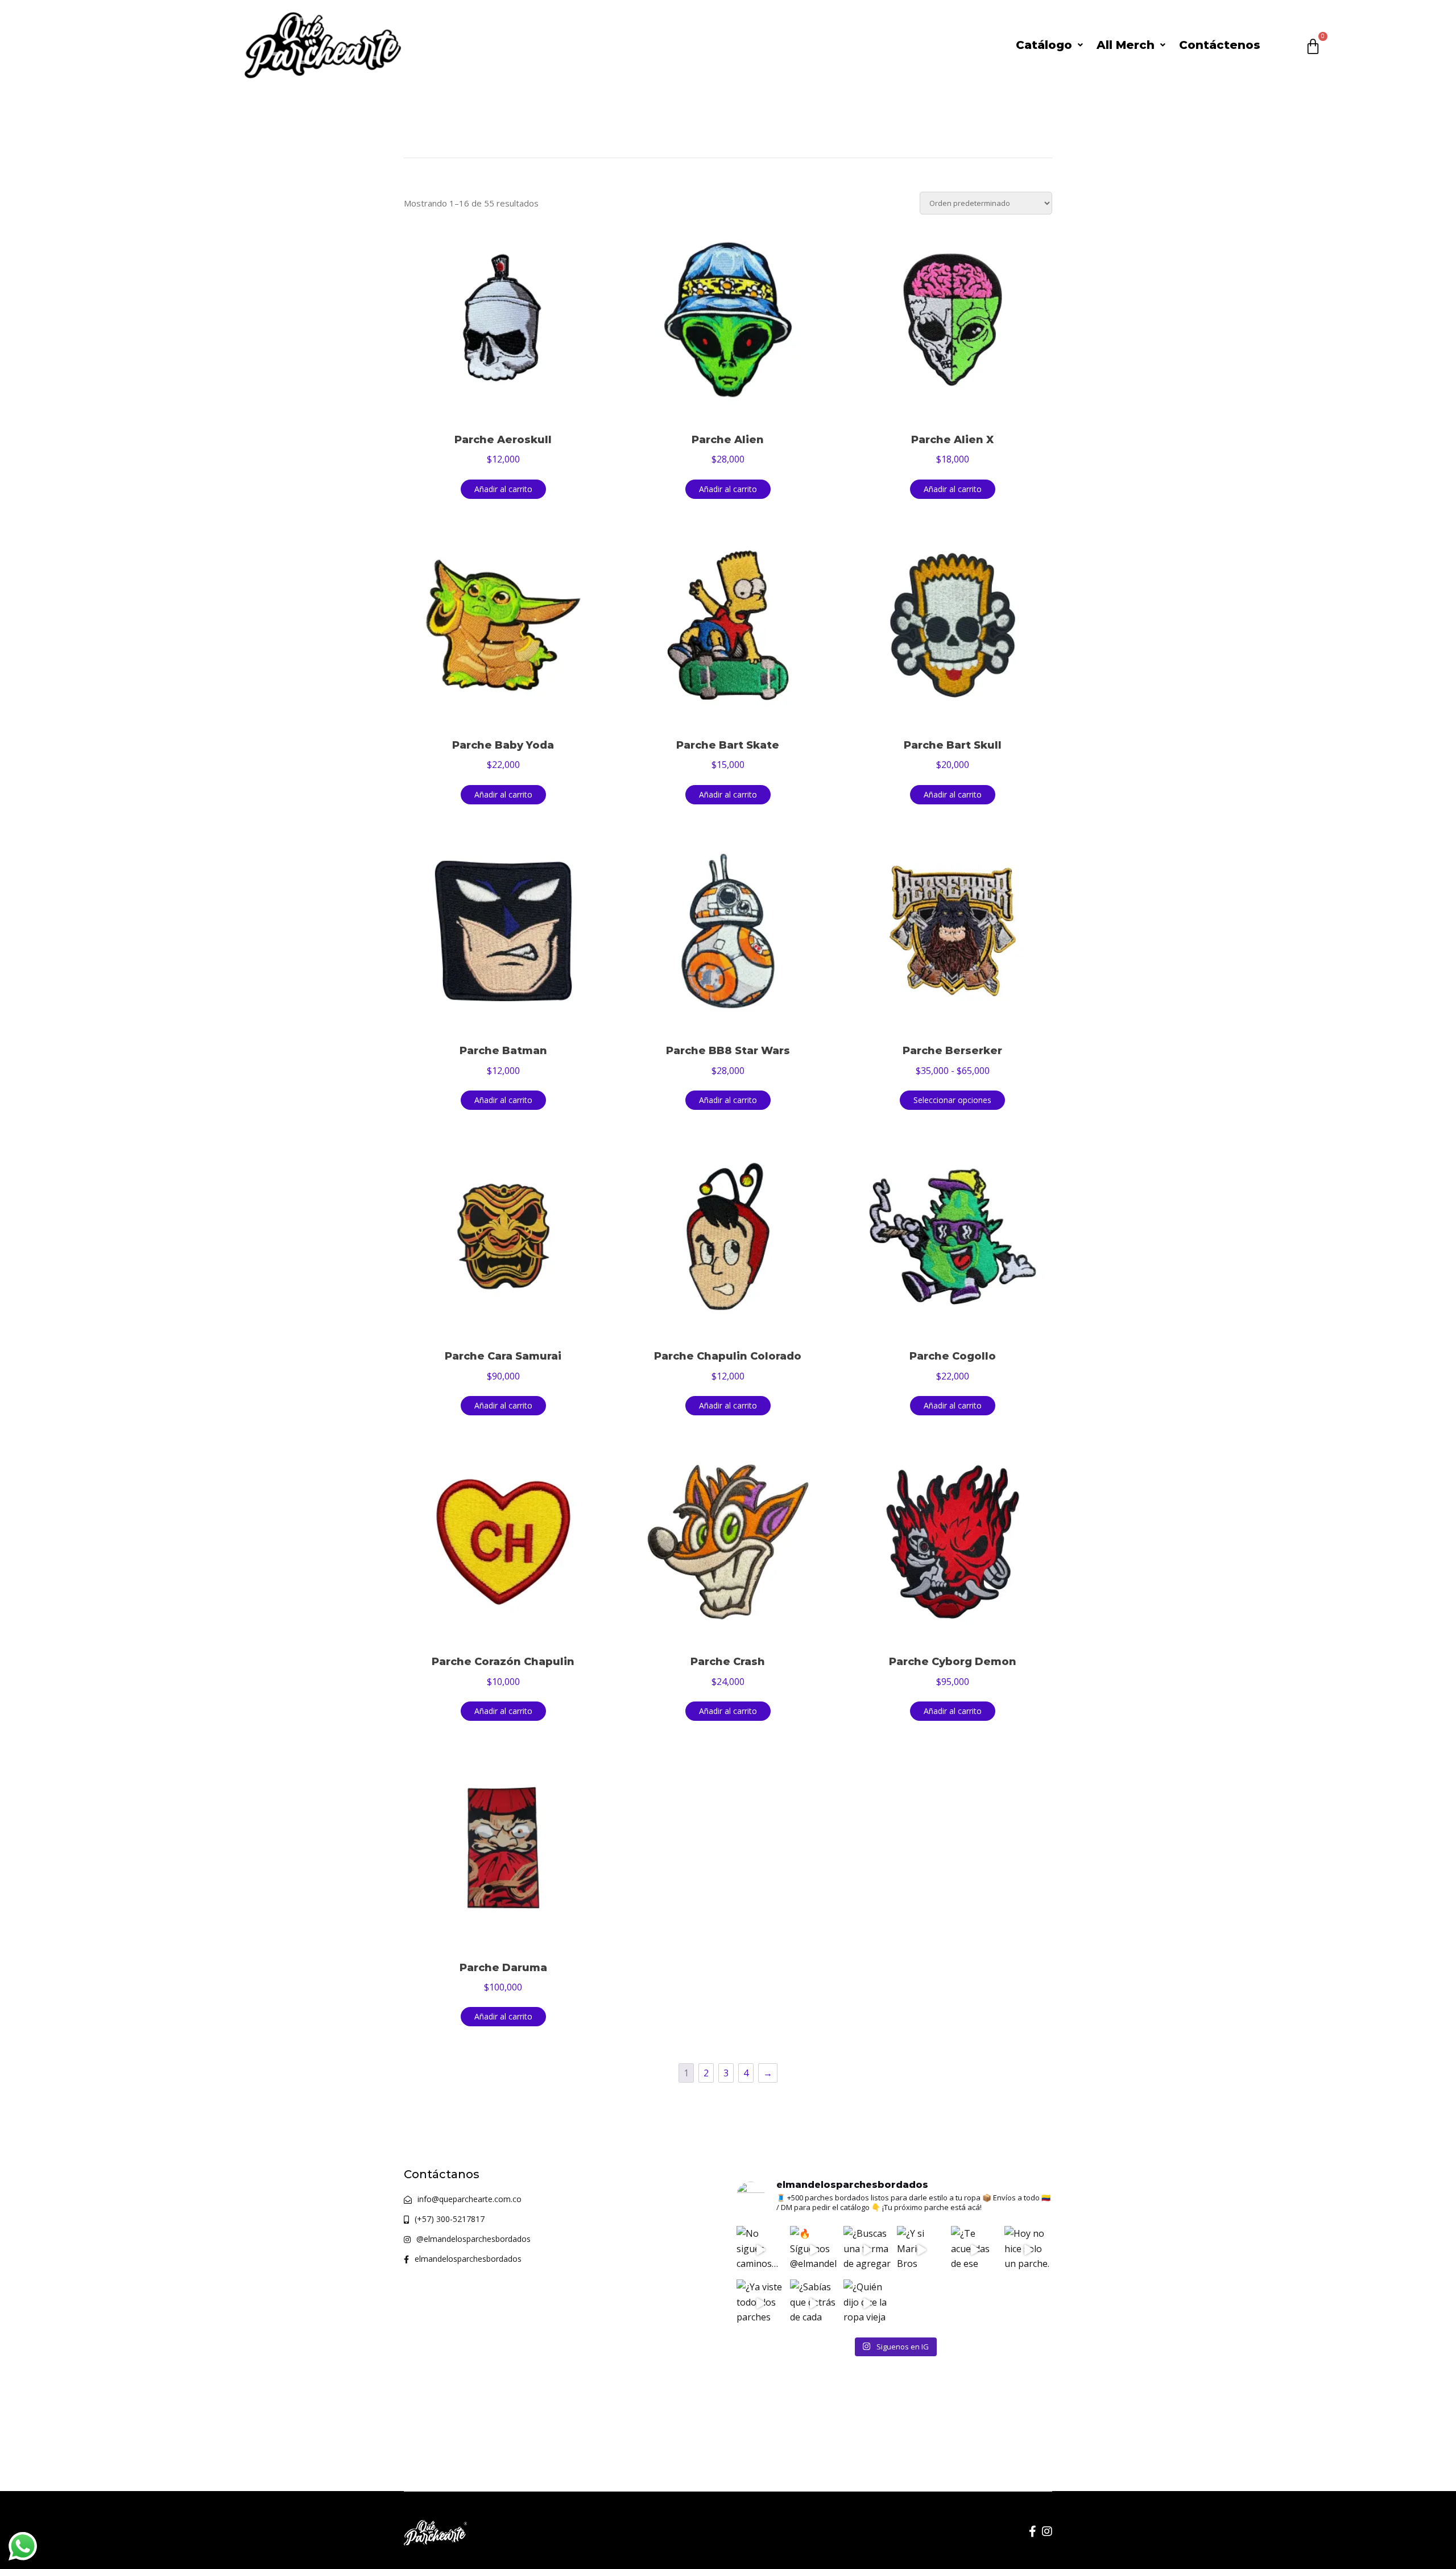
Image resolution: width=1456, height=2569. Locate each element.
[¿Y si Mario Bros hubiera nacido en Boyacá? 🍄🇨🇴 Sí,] (921, 2250)
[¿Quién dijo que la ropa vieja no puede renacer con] (867, 2303)
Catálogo (1044, 45)
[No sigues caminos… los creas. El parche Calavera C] (760, 2250)
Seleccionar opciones (952, 1100)
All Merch (1126, 45)
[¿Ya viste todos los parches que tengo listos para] (760, 2303)
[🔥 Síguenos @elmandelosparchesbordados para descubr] (814, 2250)
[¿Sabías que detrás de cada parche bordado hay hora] (814, 2303)
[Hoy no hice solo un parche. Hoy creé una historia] (1028, 2250)
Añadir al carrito (503, 489)
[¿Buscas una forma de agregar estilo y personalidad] (867, 2250)
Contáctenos (1220, 45)
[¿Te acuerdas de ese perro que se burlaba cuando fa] (975, 2250)
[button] (1049, 45)
